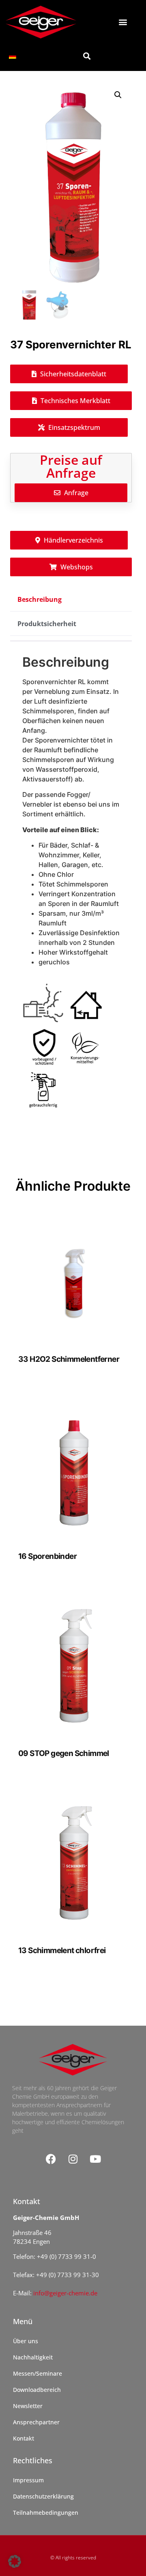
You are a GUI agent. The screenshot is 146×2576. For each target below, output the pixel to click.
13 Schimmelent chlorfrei (62, 1950)
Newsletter (28, 2406)
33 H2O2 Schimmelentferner (69, 1359)
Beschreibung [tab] (40, 599)
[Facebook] (51, 2159)
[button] (123, 22)
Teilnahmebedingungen (46, 2513)
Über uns (26, 2341)
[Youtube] (95, 2159)
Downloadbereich (37, 2390)
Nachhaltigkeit (33, 2357)
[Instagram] (73, 2159)
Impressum (28, 2480)
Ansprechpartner (36, 2422)
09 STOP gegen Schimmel (64, 1753)
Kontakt (24, 2438)
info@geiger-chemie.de (65, 2293)
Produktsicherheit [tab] (47, 624)
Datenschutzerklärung (43, 2496)
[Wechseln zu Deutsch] (13, 56)
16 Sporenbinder (47, 1556)
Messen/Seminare (38, 2373)
